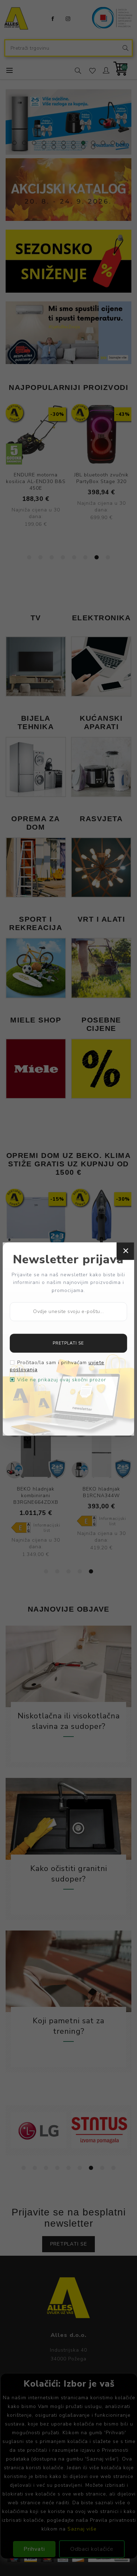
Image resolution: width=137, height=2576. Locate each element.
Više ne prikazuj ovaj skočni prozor (62, 1380)
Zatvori (125, 1251)
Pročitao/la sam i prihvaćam (57, 1366)
